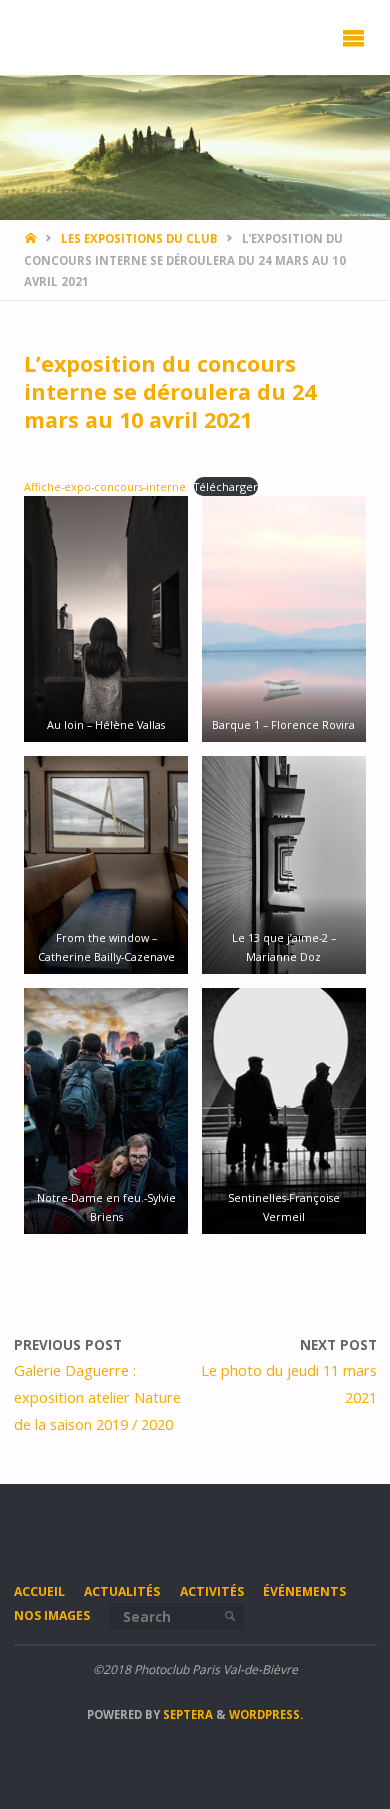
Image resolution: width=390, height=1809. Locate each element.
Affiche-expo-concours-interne (105, 486)
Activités (212, 1591)
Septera (186, 1714)
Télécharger (226, 486)
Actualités (122, 1591)
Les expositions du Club (139, 238)
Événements (304, 1591)
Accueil (39, 1591)
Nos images (52, 1615)
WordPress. (266, 1714)
